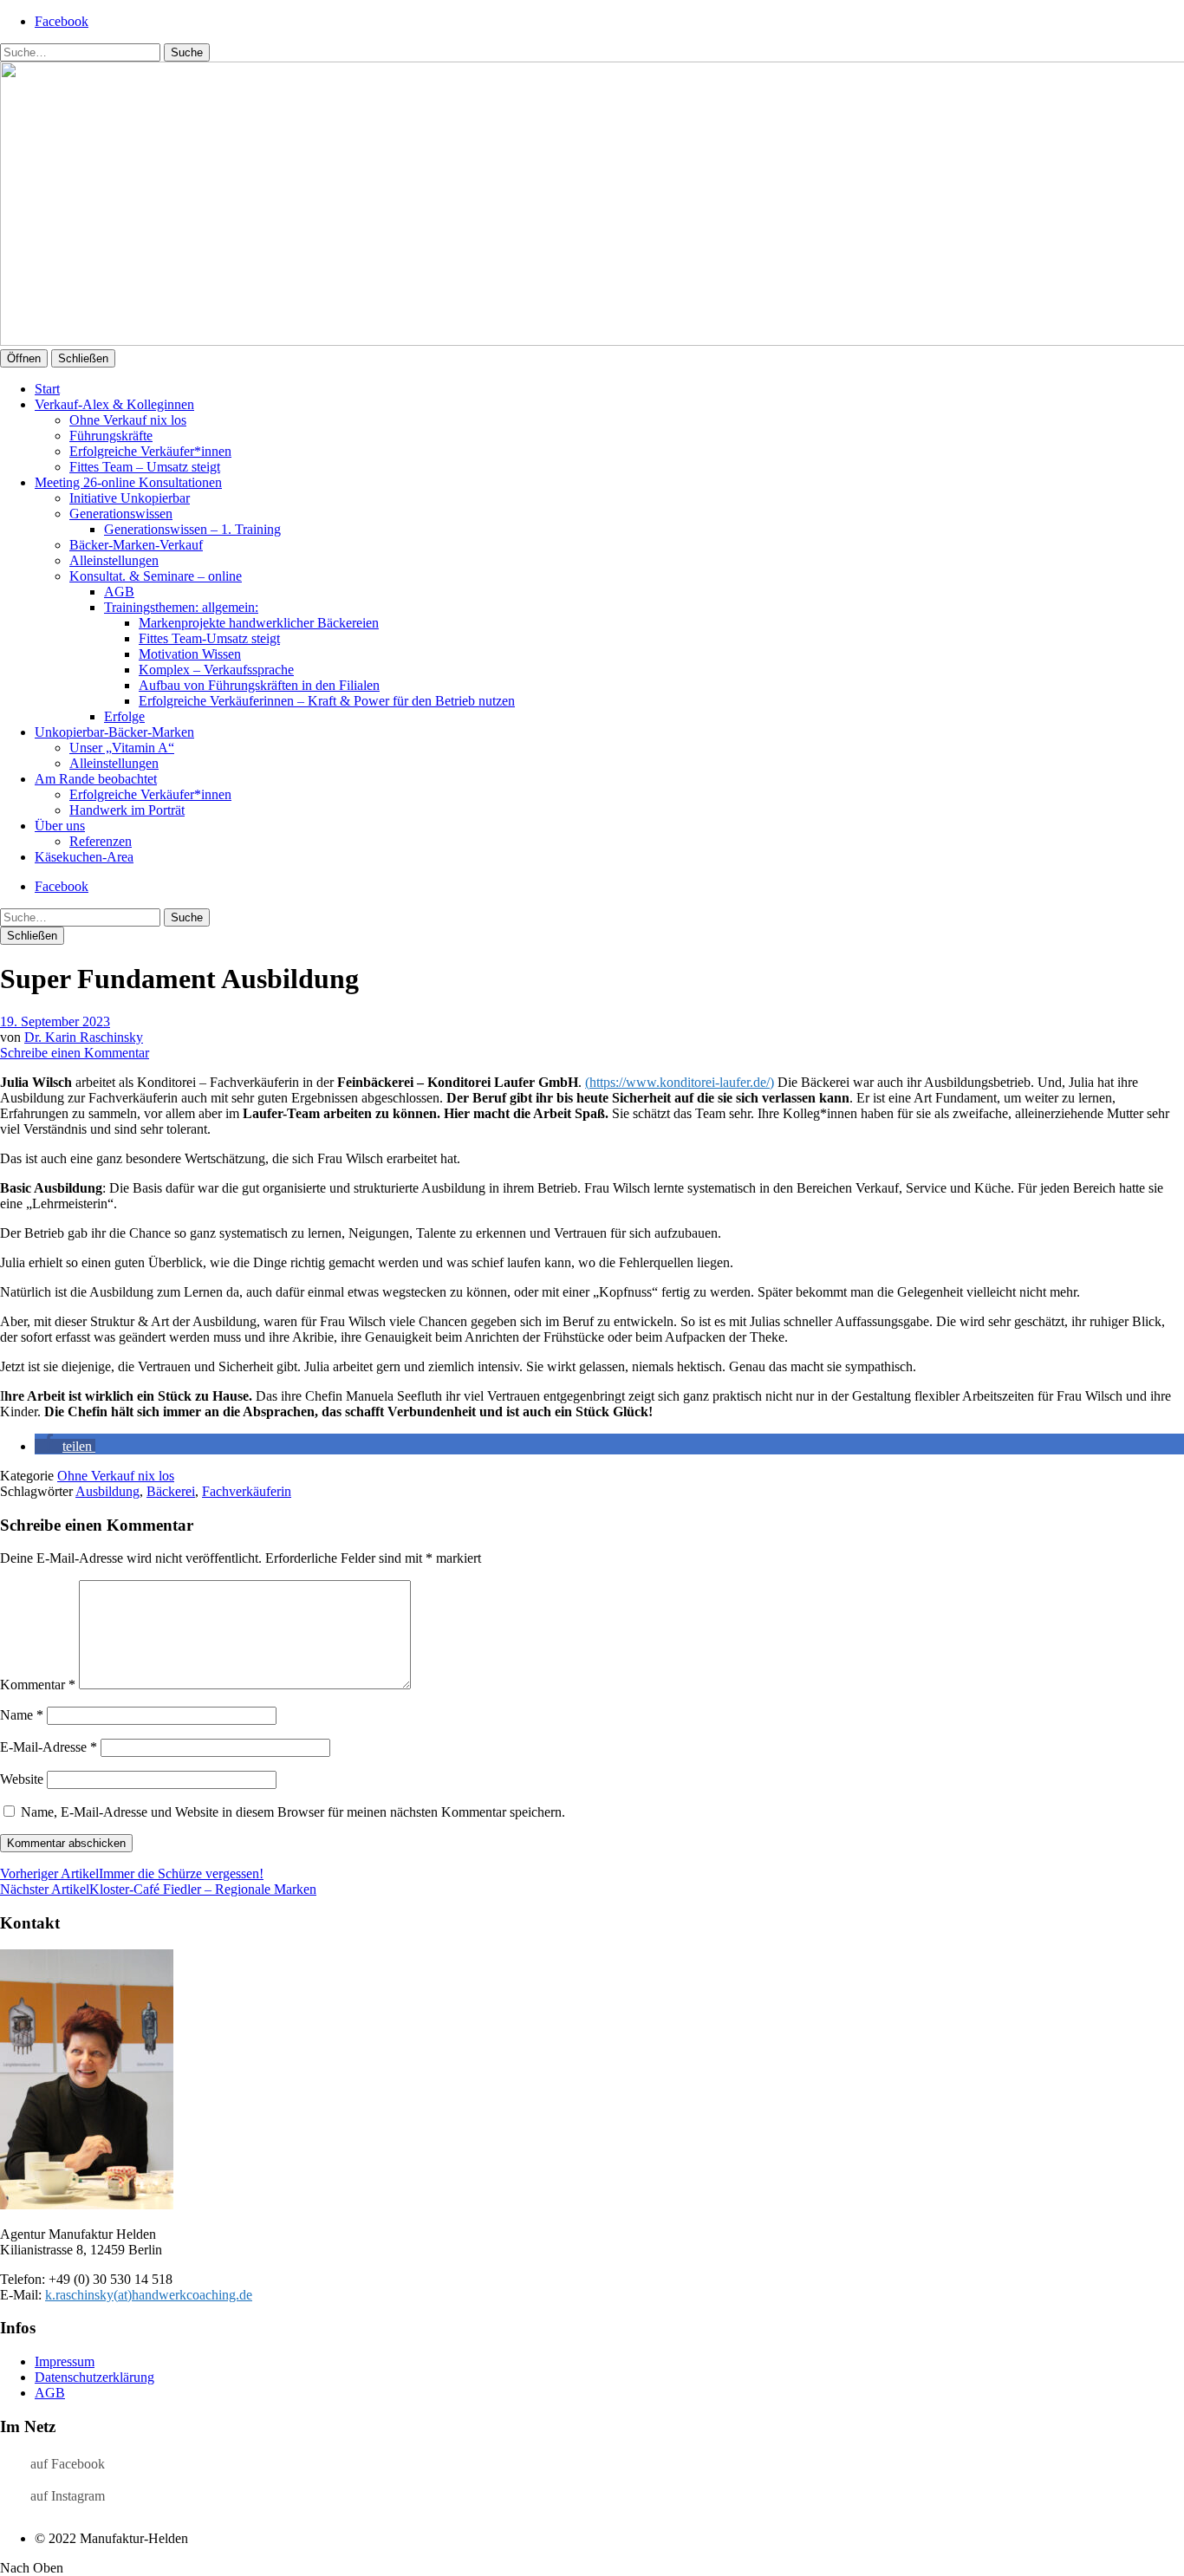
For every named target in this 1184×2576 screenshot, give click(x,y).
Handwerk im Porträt (127, 810)
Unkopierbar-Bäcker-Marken (114, 732)
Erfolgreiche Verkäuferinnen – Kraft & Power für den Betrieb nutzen (327, 701)
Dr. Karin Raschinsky (84, 1037)
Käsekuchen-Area (84, 857)
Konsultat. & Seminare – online (156, 576)
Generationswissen (121, 514)
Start (47, 389)
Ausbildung (107, 1491)
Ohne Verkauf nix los (128, 420)
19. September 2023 (55, 1021)
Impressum (65, 2361)
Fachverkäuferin (247, 1491)
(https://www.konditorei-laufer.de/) (680, 1082)
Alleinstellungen (114, 560)
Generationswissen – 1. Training (192, 529)
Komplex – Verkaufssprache (216, 670)
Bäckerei (171, 1491)
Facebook (62, 21)
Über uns (60, 826)
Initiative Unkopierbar (130, 498)
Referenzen (101, 841)
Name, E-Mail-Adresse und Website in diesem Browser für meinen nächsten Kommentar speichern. (293, 1812)
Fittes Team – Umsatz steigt (145, 467)
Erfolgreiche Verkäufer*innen (150, 451)
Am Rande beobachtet (96, 779)
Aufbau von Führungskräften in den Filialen (259, 685)
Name (22, 1715)
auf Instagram (68, 2496)
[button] (65, 1446)
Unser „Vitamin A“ (122, 748)
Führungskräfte (111, 436)
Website (22, 1779)
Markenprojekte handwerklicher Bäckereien (259, 623)
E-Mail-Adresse (49, 1747)
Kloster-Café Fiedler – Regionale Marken (158, 1889)
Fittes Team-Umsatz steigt (209, 638)
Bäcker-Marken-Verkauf (136, 545)
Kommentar (38, 1685)
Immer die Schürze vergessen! (132, 1873)
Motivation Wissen (190, 654)
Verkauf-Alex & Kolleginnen (114, 404)
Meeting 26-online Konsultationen (128, 482)
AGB (119, 592)
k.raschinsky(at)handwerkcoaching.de (149, 2295)
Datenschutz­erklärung (94, 2377)
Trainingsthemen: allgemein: (181, 607)
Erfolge (124, 716)
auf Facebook (68, 2464)
